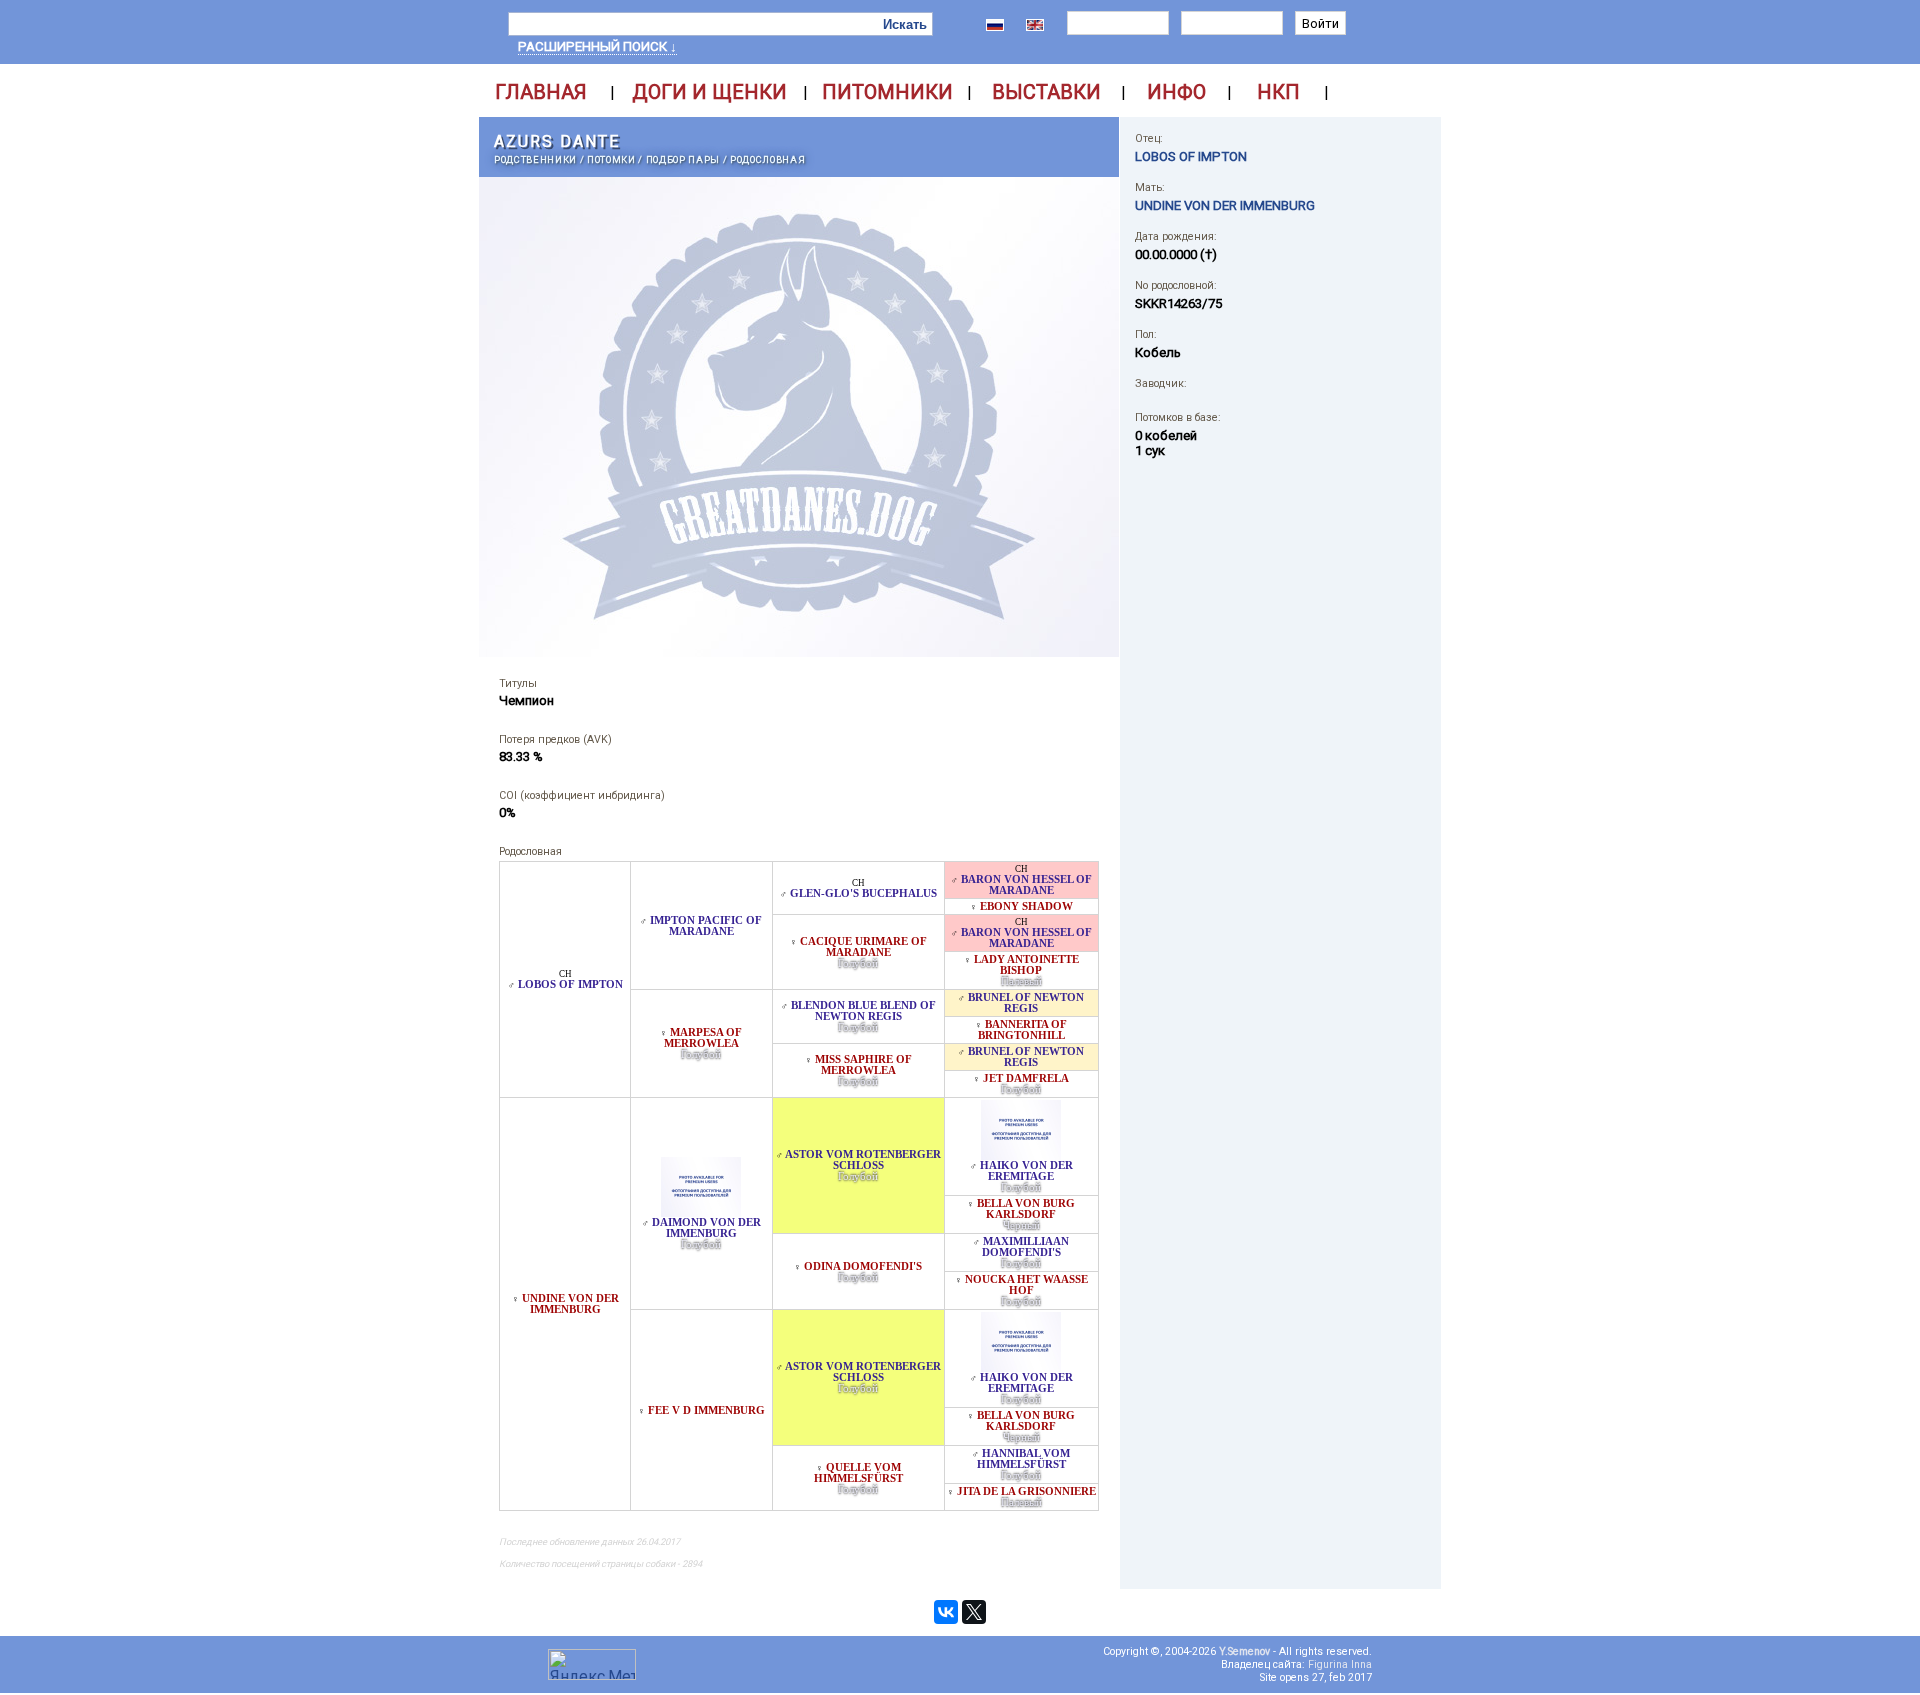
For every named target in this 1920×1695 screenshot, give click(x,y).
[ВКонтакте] (946, 1612)
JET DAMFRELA (1026, 1078)
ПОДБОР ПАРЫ (683, 159)
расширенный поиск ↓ (597, 46)
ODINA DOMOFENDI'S (863, 1266)
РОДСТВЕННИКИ (535, 159)
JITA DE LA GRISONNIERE (1026, 1491)
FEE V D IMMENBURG (706, 1410)
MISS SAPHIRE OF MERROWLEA (863, 1065)
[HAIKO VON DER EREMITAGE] (1021, 1154)
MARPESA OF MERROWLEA (703, 1038)
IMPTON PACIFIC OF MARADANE (706, 926)
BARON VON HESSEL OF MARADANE (1026, 885)
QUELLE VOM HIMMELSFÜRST (858, 1473)
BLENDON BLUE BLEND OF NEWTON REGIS (863, 1011)
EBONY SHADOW (1026, 906)
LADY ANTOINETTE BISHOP (1026, 965)
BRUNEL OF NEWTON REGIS (1026, 1003)
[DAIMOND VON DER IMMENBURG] (701, 1211)
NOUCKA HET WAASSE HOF (1026, 1285)
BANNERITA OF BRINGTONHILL (1023, 1030)
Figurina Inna (1340, 1664)
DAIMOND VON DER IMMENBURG (706, 1228)
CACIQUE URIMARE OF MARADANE (863, 947)
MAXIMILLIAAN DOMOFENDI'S (1026, 1247)
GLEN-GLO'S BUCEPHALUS (863, 893)
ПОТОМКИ (611, 159)
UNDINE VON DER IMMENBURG (570, 1304)
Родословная (767, 159)
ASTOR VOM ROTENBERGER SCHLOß (863, 1160)
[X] (974, 1612)
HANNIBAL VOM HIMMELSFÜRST (1024, 1459)
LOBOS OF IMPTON (570, 984)
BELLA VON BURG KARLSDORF (1026, 1209)
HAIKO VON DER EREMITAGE (1026, 1171)
